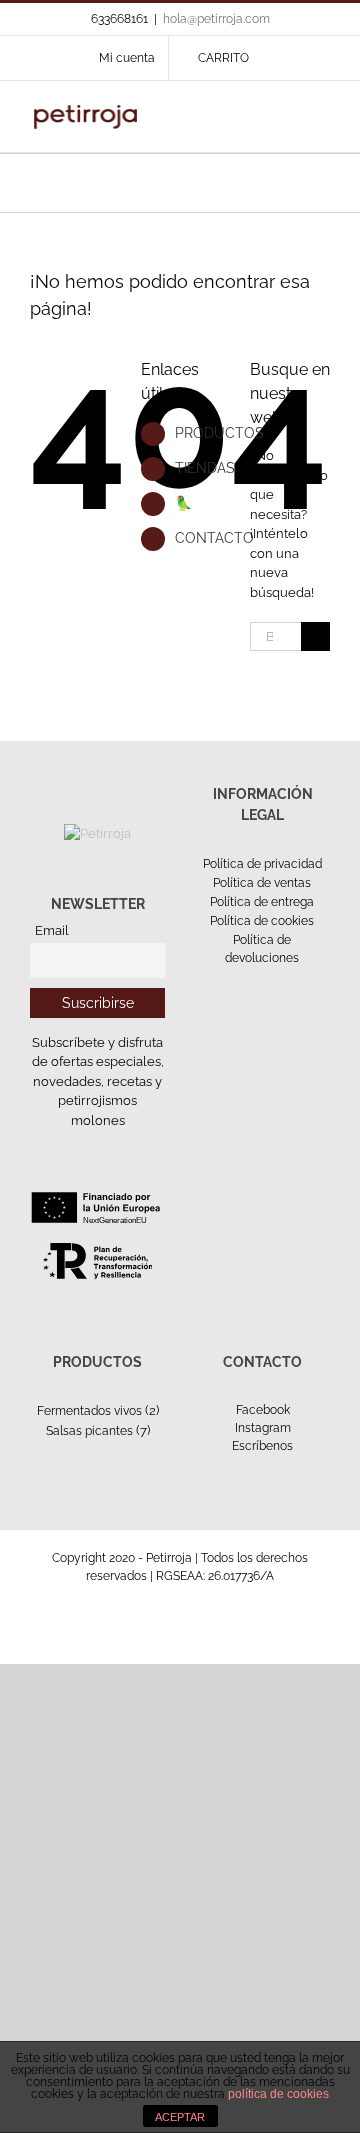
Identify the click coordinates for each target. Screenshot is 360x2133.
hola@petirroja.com (216, 19)
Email (52, 930)
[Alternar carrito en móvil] (250, 111)
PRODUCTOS (219, 433)
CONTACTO (214, 538)
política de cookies (278, 2094)
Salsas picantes (89, 1431)
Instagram (263, 1428)
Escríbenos (262, 1446)
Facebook (263, 1410)
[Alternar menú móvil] (322, 111)
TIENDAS (205, 468)
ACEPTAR (180, 2117)
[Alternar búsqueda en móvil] (286, 111)
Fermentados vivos (89, 1411)
